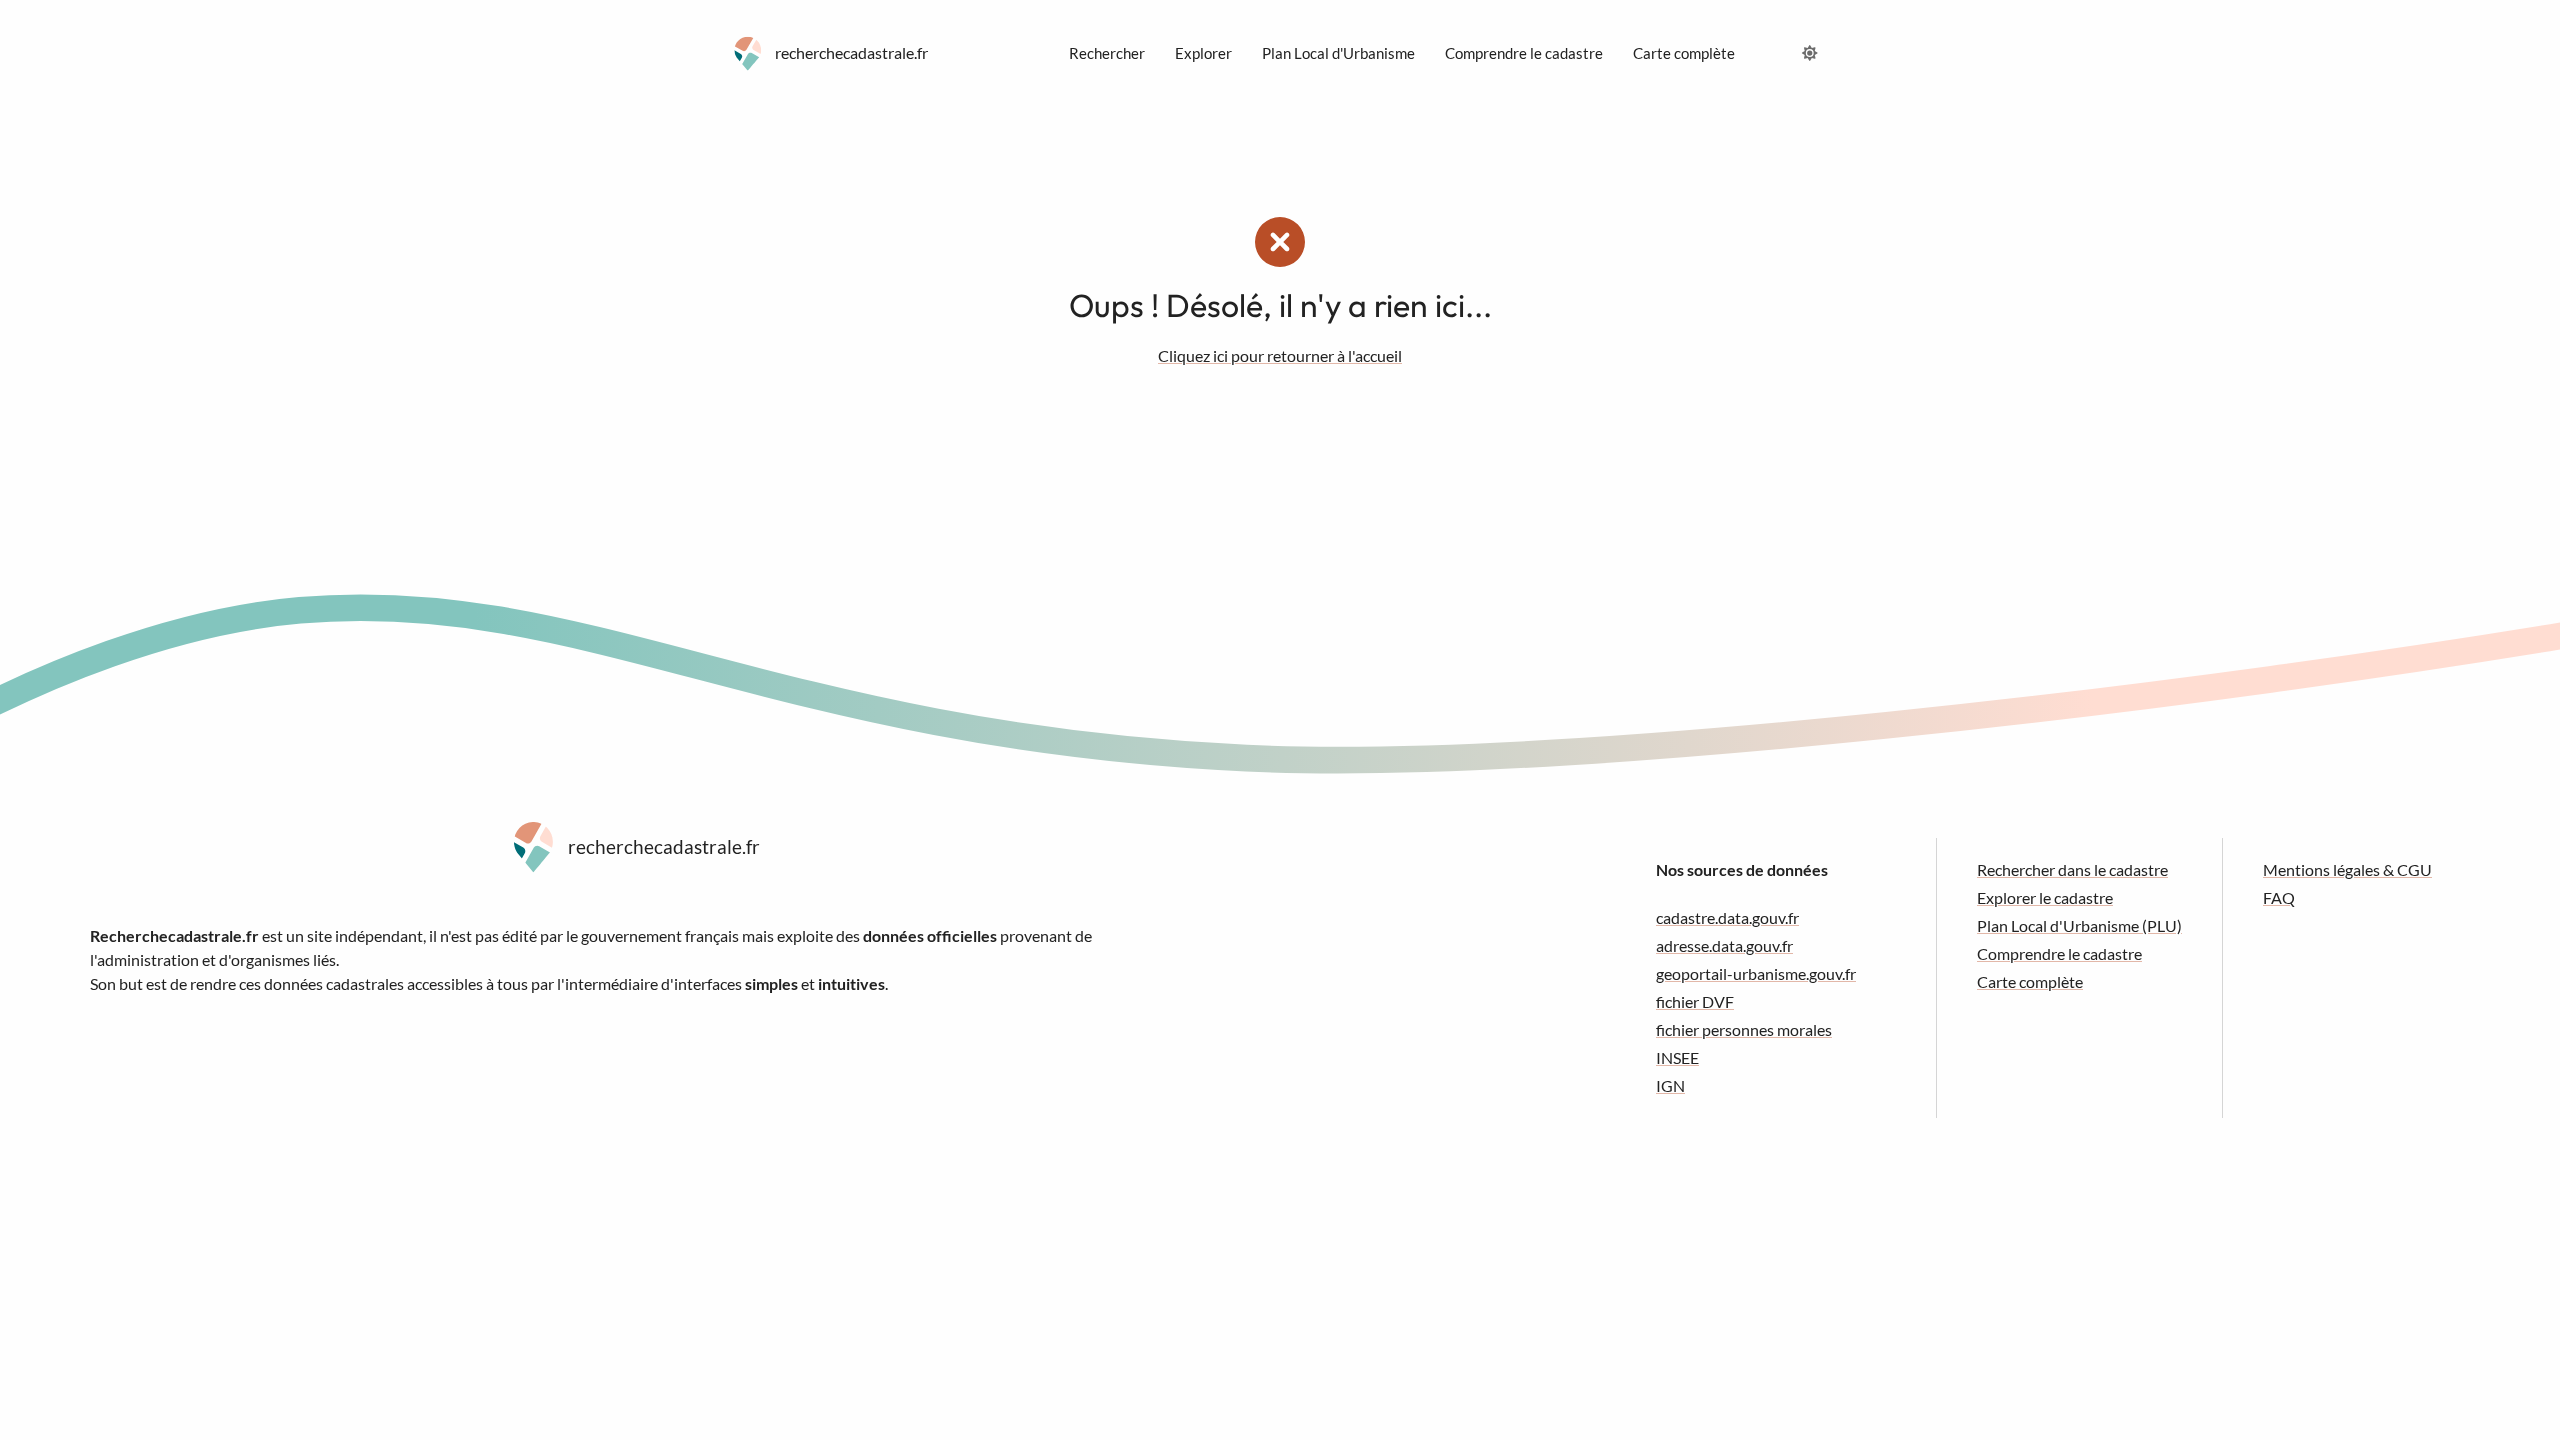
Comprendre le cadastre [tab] (1524, 53)
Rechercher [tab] (1107, 53)
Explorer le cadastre (2045, 897)
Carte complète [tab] (1684, 53)
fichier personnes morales (1744, 1029)
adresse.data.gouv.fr (1724, 945)
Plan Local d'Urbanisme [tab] (1338, 53)
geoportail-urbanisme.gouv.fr (1756, 973)
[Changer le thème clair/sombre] (1810, 53)
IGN (1670, 1085)
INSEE (1677, 1057)
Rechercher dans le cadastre (2072, 869)
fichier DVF (1695, 1001)
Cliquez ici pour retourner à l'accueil (1280, 355)
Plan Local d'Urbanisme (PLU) (2079, 925)
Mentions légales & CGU (2347, 869)
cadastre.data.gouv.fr (1727, 917)
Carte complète (2030, 981)
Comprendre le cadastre (2059, 953)
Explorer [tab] (1203, 53)
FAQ (2279, 897)
